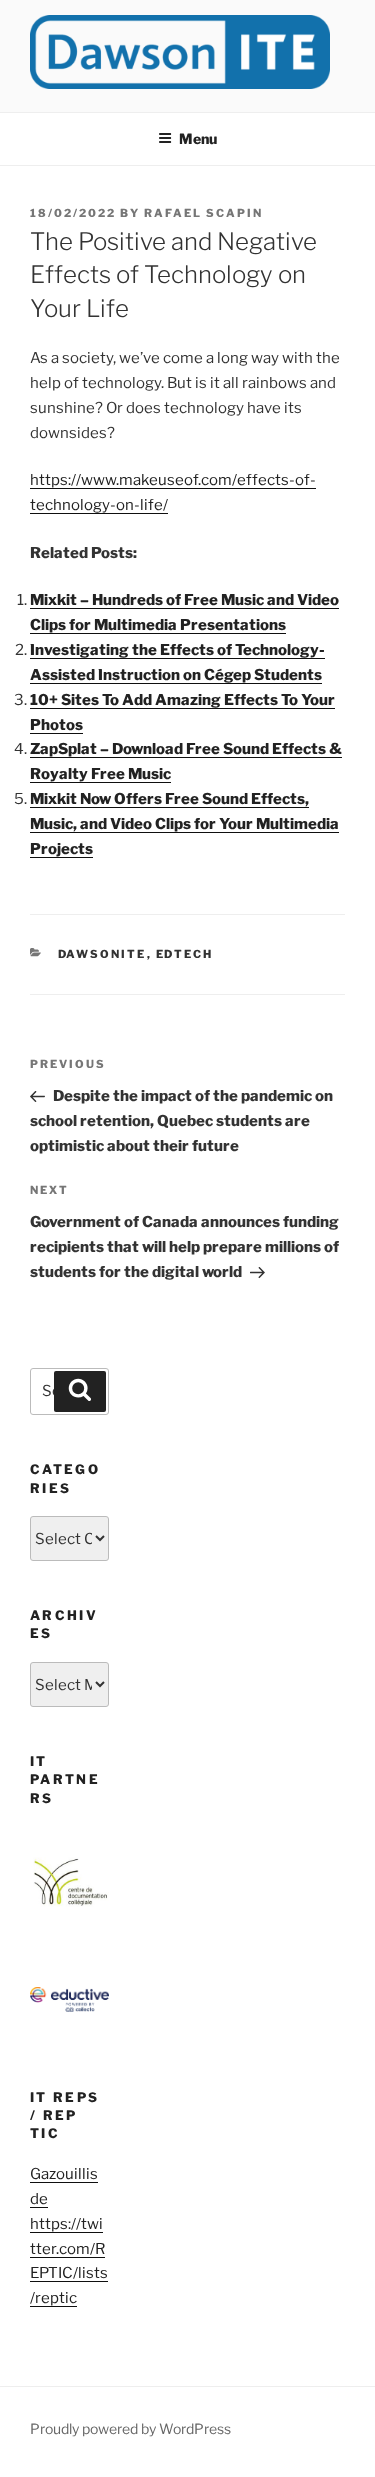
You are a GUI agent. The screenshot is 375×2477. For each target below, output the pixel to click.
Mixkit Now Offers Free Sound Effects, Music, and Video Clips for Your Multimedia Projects (184, 824)
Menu (198, 138)
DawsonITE (102, 954)
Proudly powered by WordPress (130, 2428)
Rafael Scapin (203, 213)
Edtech (185, 954)
